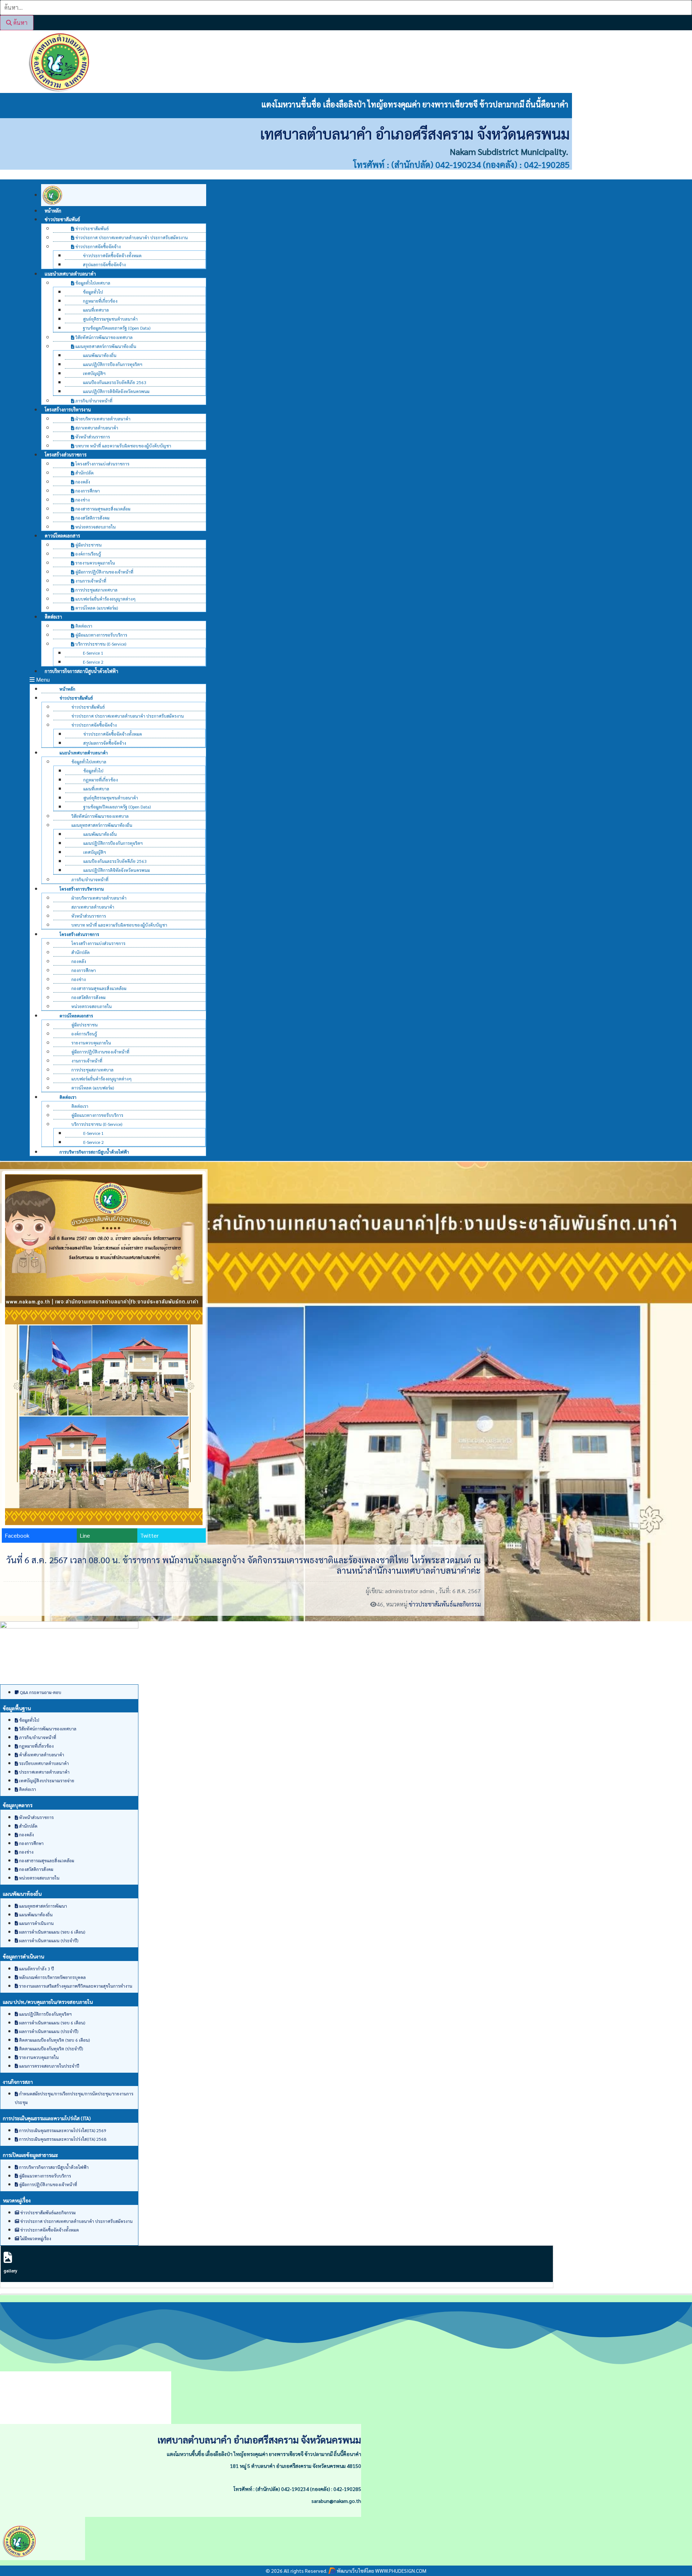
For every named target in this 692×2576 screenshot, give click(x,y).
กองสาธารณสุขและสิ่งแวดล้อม (102, 509)
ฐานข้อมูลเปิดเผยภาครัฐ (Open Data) (117, 328)
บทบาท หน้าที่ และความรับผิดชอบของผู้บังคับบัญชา (123, 446)
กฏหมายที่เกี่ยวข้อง (100, 301)
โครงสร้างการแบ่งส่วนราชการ (102, 464)
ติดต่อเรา (53, 617)
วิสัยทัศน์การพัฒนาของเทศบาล (103, 337)
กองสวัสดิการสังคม (92, 518)
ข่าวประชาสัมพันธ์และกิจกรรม (445, 1604)
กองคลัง (82, 482)
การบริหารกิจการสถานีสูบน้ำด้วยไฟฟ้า (81, 671)
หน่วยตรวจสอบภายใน (95, 527)
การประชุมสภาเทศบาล (96, 590)
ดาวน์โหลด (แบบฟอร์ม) (96, 608)
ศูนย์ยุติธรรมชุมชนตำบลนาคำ (110, 319)
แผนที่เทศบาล (96, 310)
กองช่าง (82, 500)
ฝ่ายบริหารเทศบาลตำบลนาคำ (102, 419)
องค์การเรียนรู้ (88, 554)
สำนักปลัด (84, 473)
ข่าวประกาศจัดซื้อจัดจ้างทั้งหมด (112, 255)
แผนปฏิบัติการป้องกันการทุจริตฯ (113, 364)
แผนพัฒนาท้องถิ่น (100, 355)
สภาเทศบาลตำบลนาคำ (96, 428)
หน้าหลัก (67, 689)
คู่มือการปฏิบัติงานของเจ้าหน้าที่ (104, 572)
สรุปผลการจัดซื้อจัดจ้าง (104, 264)
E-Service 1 (93, 653)
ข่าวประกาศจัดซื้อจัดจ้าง (97, 246)
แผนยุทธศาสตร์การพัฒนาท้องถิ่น (105, 346)
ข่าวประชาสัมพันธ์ (62, 219)
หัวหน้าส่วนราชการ (92, 437)
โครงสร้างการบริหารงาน (68, 409)
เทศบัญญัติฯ (94, 373)
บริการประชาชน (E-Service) (100, 644)
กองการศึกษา (87, 491)
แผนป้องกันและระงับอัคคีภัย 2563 (115, 382)
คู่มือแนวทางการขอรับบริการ (101, 635)
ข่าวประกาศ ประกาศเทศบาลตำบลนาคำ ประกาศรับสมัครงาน (131, 237)
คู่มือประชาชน (88, 545)
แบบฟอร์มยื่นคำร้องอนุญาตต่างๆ (105, 599)
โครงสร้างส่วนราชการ (66, 454)
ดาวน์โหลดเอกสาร (62, 536)
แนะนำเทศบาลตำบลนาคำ (70, 274)
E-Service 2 (94, 1142)
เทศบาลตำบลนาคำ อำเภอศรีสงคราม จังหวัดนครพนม (415, 133)
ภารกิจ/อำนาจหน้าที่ (90, 879)
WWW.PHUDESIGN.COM (400, 2571)
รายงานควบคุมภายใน (95, 563)
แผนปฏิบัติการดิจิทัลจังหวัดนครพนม (116, 391)
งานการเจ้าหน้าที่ (90, 581)
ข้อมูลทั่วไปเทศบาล (92, 283)
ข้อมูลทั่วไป (93, 292)
